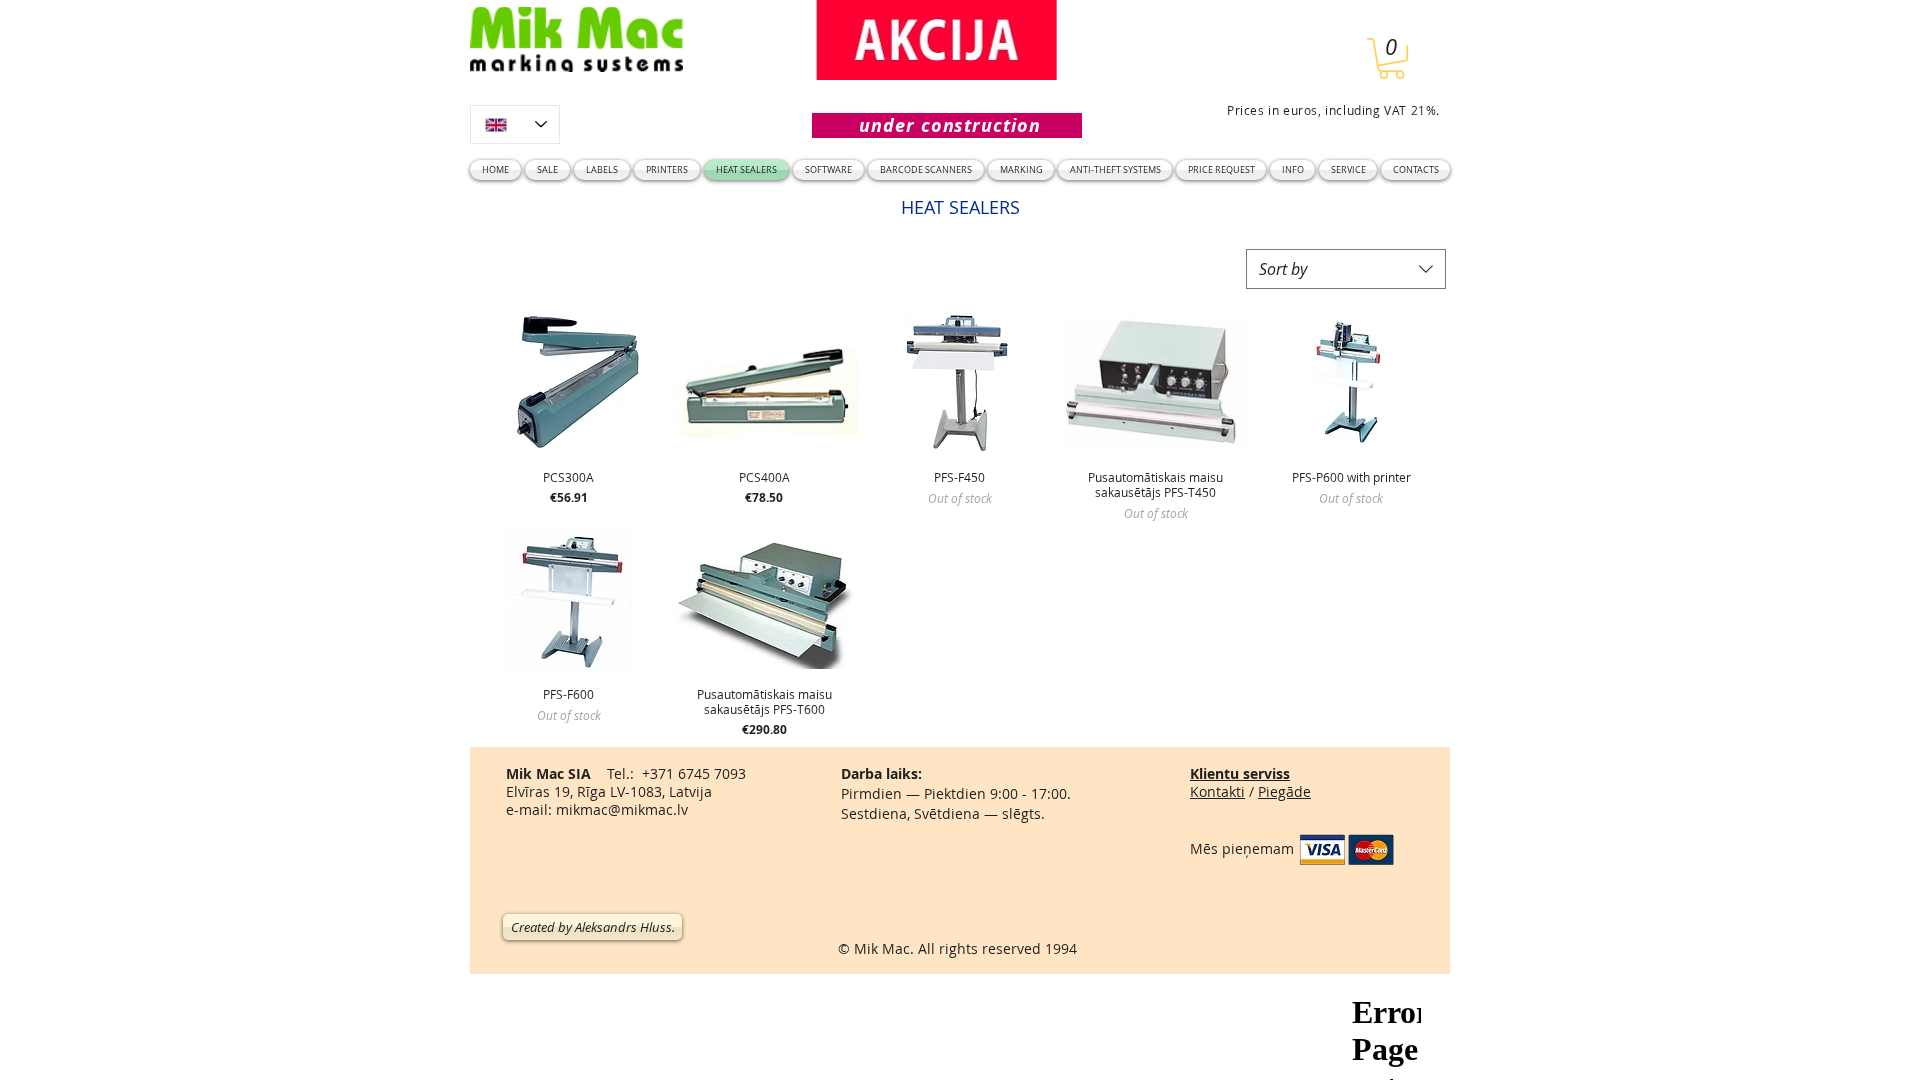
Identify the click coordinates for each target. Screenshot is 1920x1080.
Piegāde (1284, 791)
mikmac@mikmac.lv (622, 809)
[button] (1391, 58)
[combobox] (1346, 269)
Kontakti (1217, 791)
